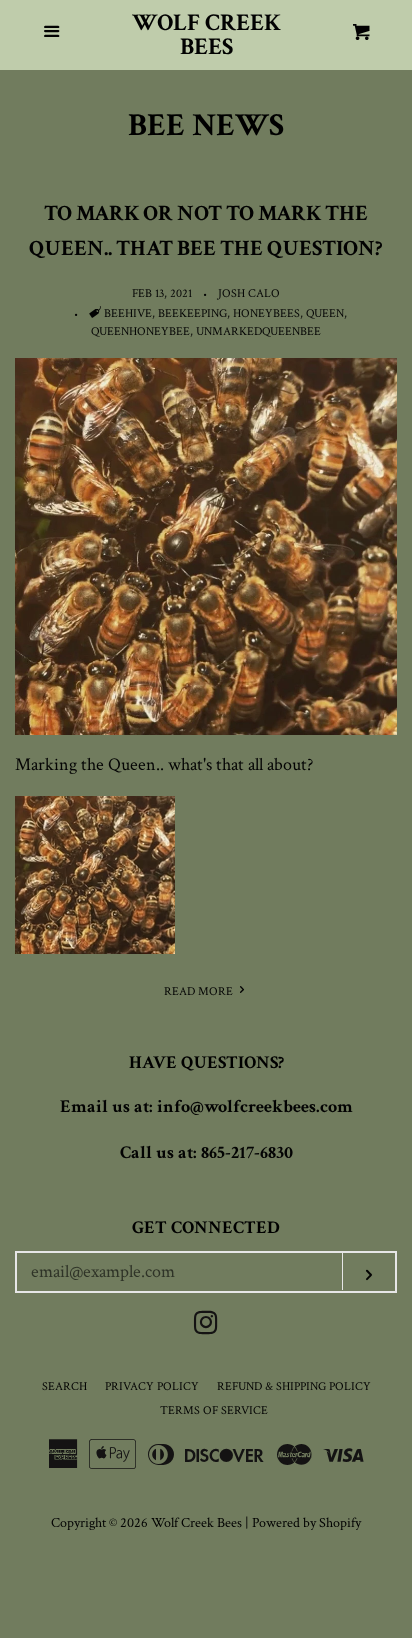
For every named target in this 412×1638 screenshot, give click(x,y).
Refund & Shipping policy (294, 1386)
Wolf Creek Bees (206, 35)
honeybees (266, 313)
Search (64, 1386)
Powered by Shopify (306, 1522)
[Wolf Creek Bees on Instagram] (206, 1326)
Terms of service (214, 1410)
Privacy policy (152, 1386)
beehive (128, 313)
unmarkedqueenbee (258, 331)
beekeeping (192, 313)
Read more (200, 991)
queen (325, 313)
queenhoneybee (140, 331)
